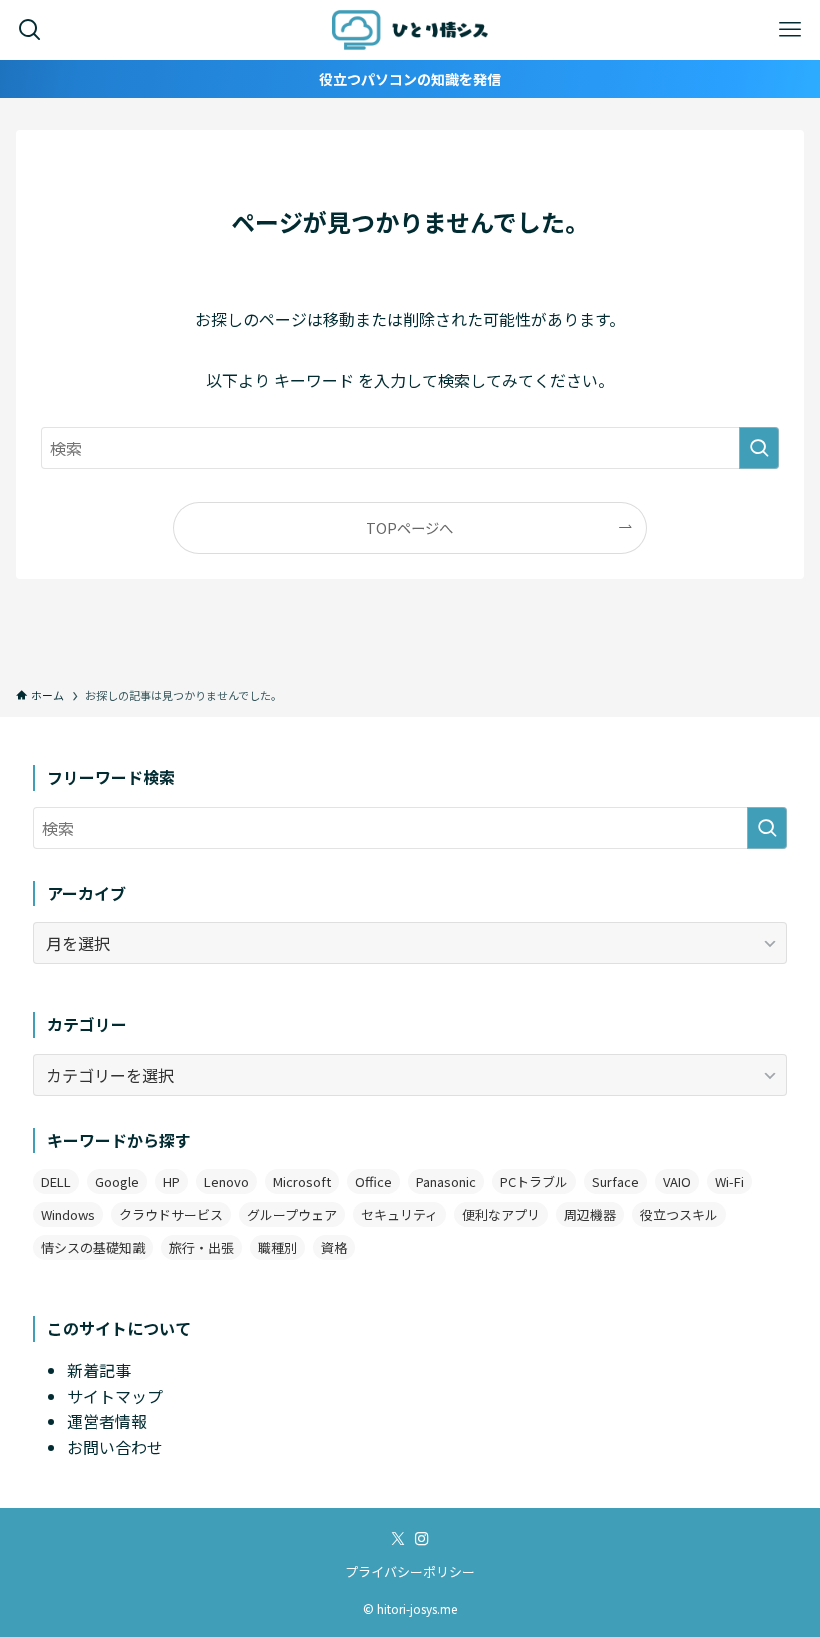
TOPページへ (409, 527)
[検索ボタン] (30, 30)
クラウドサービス (171, 1214)
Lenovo (226, 1181)
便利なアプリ (501, 1214)
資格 (334, 1247)
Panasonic (446, 1181)
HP (171, 1181)
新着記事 (99, 1370)
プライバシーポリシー (410, 1571)
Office (373, 1181)
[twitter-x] (398, 1539)
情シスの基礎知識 (93, 1247)
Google (117, 1181)
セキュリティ (399, 1214)
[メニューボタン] (790, 30)
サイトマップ (115, 1396)
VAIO (677, 1181)
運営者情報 (107, 1421)
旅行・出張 (201, 1247)
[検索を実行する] (759, 448)
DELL (56, 1181)
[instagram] (422, 1539)
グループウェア (292, 1214)
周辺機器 (590, 1214)
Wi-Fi (729, 1181)
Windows (68, 1214)
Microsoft (302, 1181)
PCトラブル (534, 1181)
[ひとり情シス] (410, 30)
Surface (615, 1181)
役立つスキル (679, 1214)
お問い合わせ (115, 1447)
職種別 (277, 1247)
